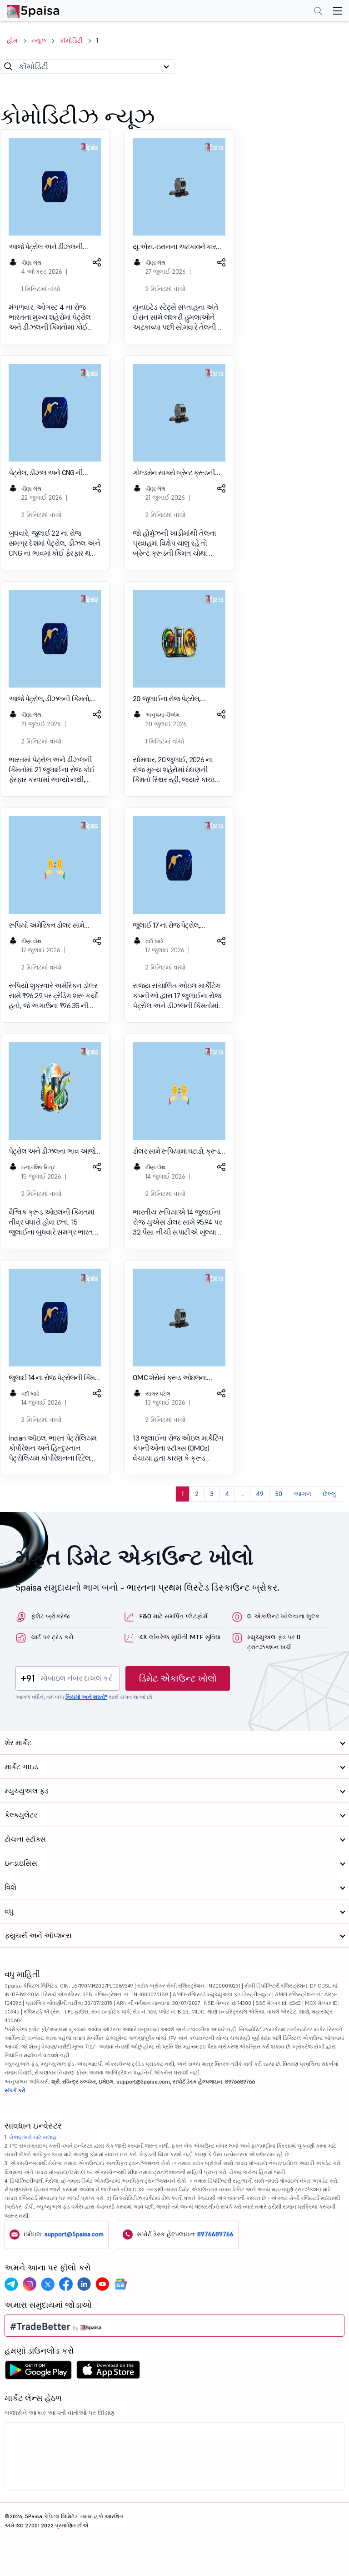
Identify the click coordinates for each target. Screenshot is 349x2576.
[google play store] (38, 2372)
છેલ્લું (329, 1494)
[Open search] (318, 12)
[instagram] (30, 2284)
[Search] (8, 66)
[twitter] (48, 2284)
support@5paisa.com (74, 2234)
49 (260, 1494)
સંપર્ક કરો (15, 2090)
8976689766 (215, 2234)
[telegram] (11, 2284)
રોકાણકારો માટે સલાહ (33, 2137)
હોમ (12, 40)
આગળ (302, 1494)
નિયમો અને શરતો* (86, 1697)
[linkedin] (84, 2284)
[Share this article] (96, 262)
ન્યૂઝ (39, 40)
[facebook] (66, 2284)
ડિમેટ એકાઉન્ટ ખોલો (178, 1678)
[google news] (120, 2284)
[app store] (108, 2372)
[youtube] (102, 2284)
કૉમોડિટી (71, 40)
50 (279, 1494)
